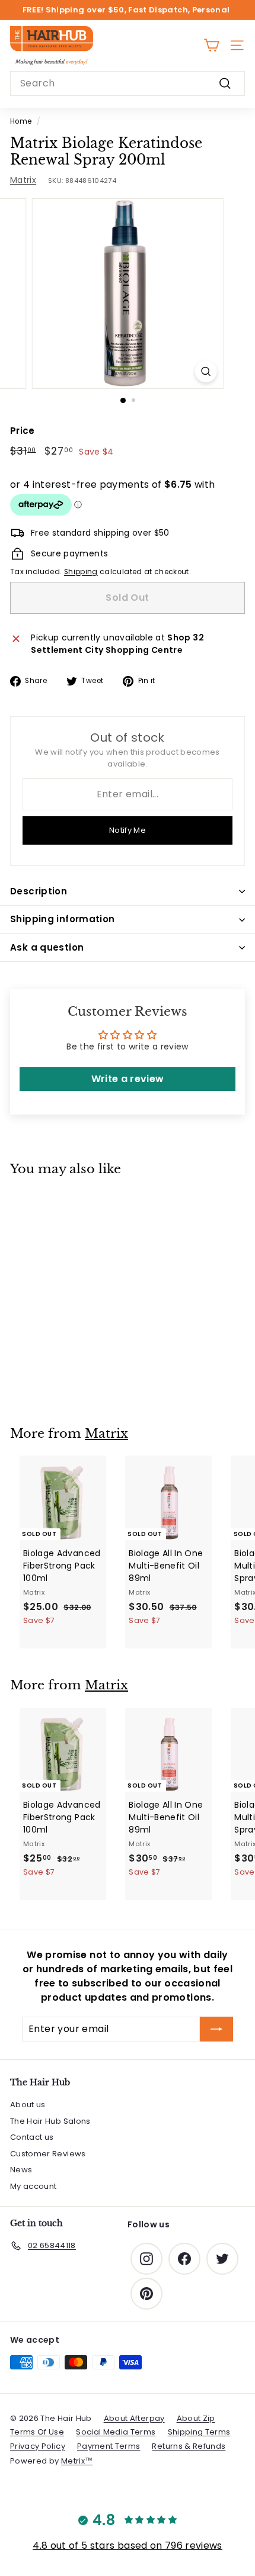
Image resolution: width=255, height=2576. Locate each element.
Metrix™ (77, 2461)
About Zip (196, 2418)
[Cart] (211, 45)
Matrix (23, 180)
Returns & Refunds (189, 2446)
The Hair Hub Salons (50, 2121)
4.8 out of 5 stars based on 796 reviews (128, 2546)
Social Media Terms (116, 2432)
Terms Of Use (37, 2432)
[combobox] (128, 83)
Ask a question (47, 947)
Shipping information (63, 919)
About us (28, 2105)
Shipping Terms (199, 2432)
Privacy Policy (38, 2446)
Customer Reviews (48, 2154)
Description (39, 891)
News (21, 2170)
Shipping (81, 572)
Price (23, 431)
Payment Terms (109, 2446)
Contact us (32, 2137)
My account (34, 2186)
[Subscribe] (216, 2029)
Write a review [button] (128, 1079)
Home (21, 121)
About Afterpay (134, 2418)
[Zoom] (205, 371)
